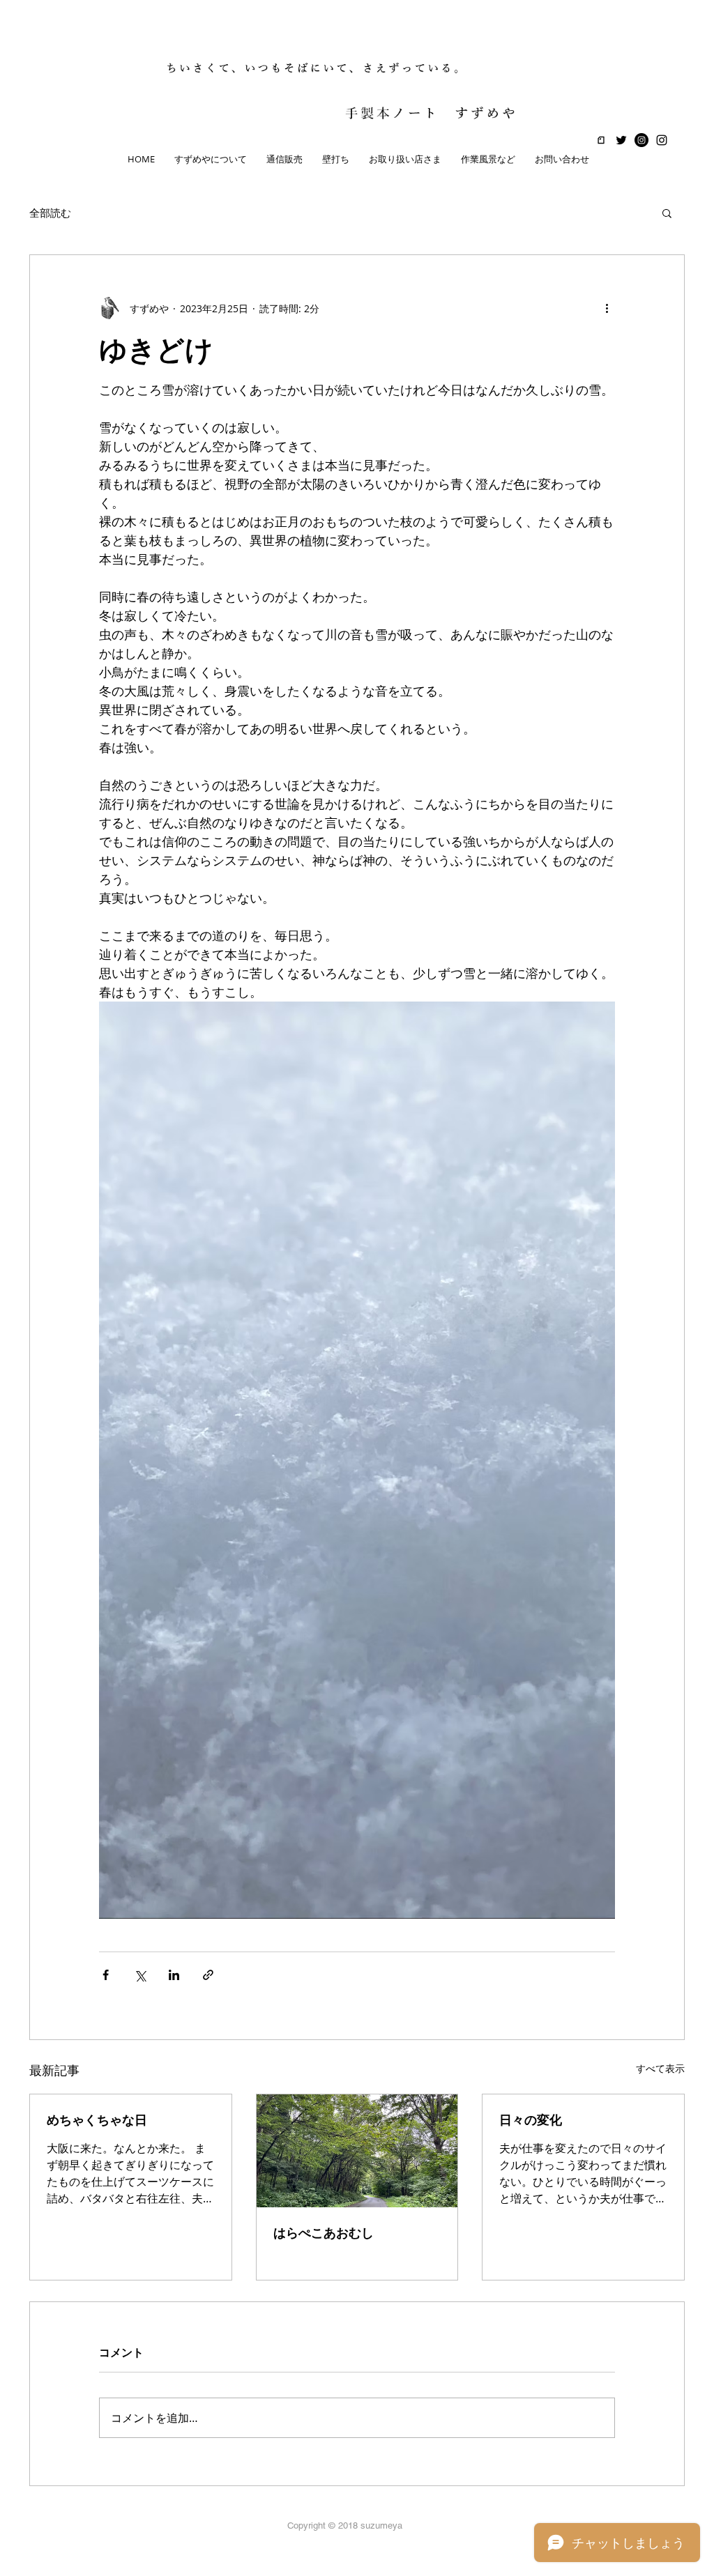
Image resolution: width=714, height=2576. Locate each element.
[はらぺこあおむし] (357, 2151)
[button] (667, 213)
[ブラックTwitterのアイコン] (621, 140)
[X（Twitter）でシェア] (140, 1975)
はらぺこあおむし (324, 2233)
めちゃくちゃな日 (97, 2120)
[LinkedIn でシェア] (174, 1975)
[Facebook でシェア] (106, 1975)
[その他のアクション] (607, 308)
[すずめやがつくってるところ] (641, 140)
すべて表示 (660, 2068)
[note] (601, 140)
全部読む (50, 213)
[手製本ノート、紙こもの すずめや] (662, 140)
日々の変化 (531, 2120)
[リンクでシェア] (208, 1975)
